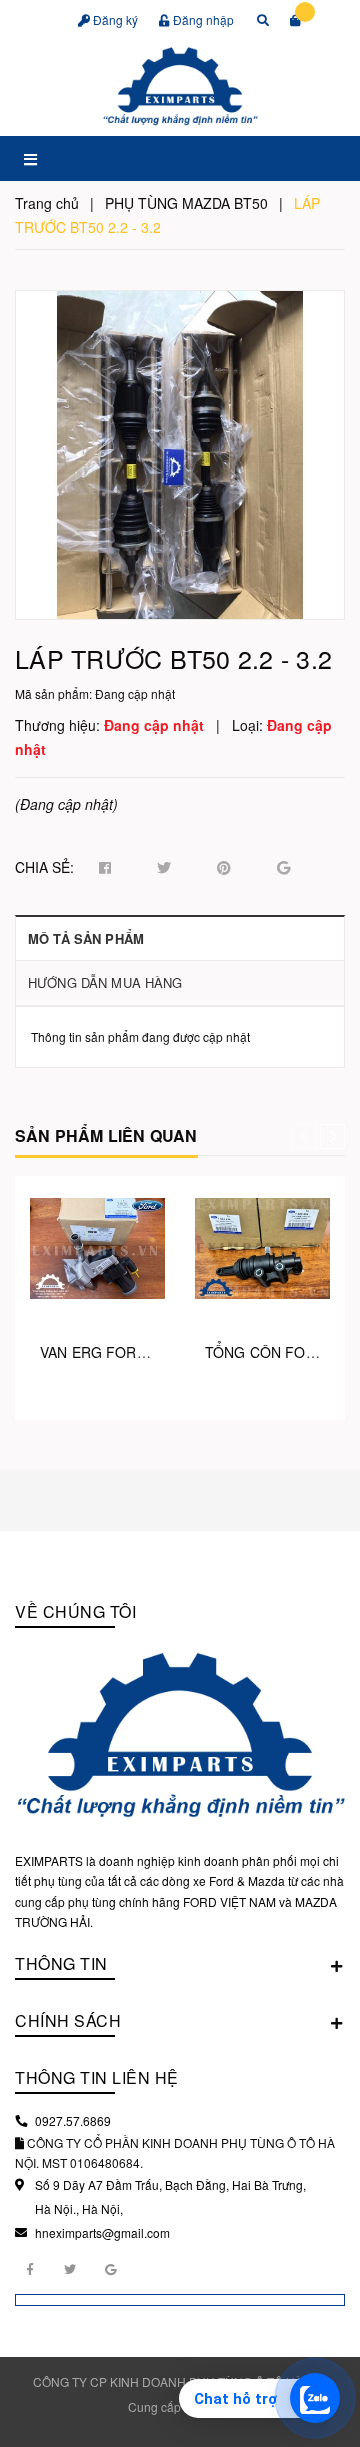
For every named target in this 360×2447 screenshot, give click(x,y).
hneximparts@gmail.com (102, 2232)
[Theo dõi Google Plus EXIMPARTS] (110, 2268)
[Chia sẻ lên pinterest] (224, 868)
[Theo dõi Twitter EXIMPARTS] (70, 2268)
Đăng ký (114, 19)
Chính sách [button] (68, 2020)
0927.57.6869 (73, 2120)
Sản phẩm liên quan (106, 1135)
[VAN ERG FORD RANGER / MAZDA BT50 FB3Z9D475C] (97, 1248)
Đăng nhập (202, 19)
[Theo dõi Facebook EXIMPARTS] (30, 2268)
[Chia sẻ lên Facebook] (105, 868)
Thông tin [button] (61, 1963)
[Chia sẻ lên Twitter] (164, 868)
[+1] (283, 868)
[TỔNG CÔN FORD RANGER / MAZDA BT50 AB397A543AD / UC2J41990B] (262, 1248)
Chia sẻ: (44, 867)
